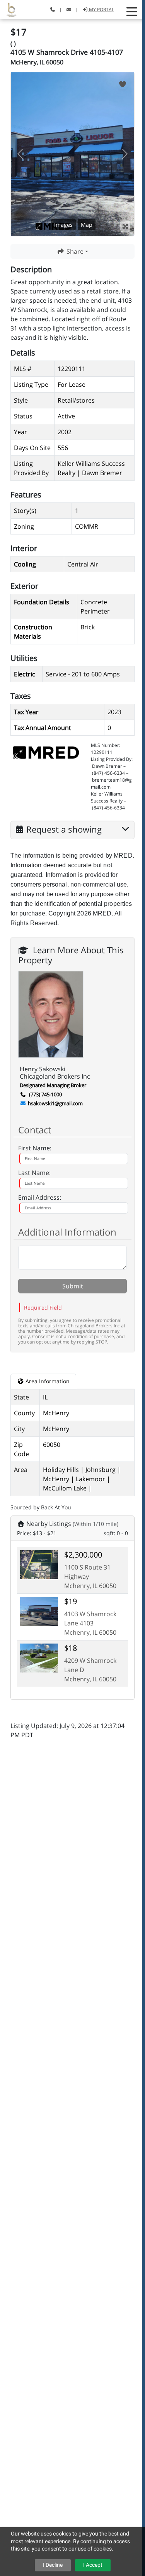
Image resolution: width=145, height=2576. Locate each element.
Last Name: (34, 1173)
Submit (73, 1286)
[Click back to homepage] (9, 9)
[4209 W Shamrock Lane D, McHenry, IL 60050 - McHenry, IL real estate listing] (39, 1657)
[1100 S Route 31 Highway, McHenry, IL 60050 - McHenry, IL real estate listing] (39, 1564)
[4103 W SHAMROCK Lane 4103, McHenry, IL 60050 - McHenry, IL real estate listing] (39, 1610)
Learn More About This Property (71, 949)
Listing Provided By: (112, 759)
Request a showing (64, 828)
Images (63, 225)
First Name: (35, 1148)
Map (87, 225)
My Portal (101, 9)
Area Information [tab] (47, 1381)
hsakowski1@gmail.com (55, 1103)
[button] (132, 12)
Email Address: (40, 1197)
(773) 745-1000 (45, 1094)
